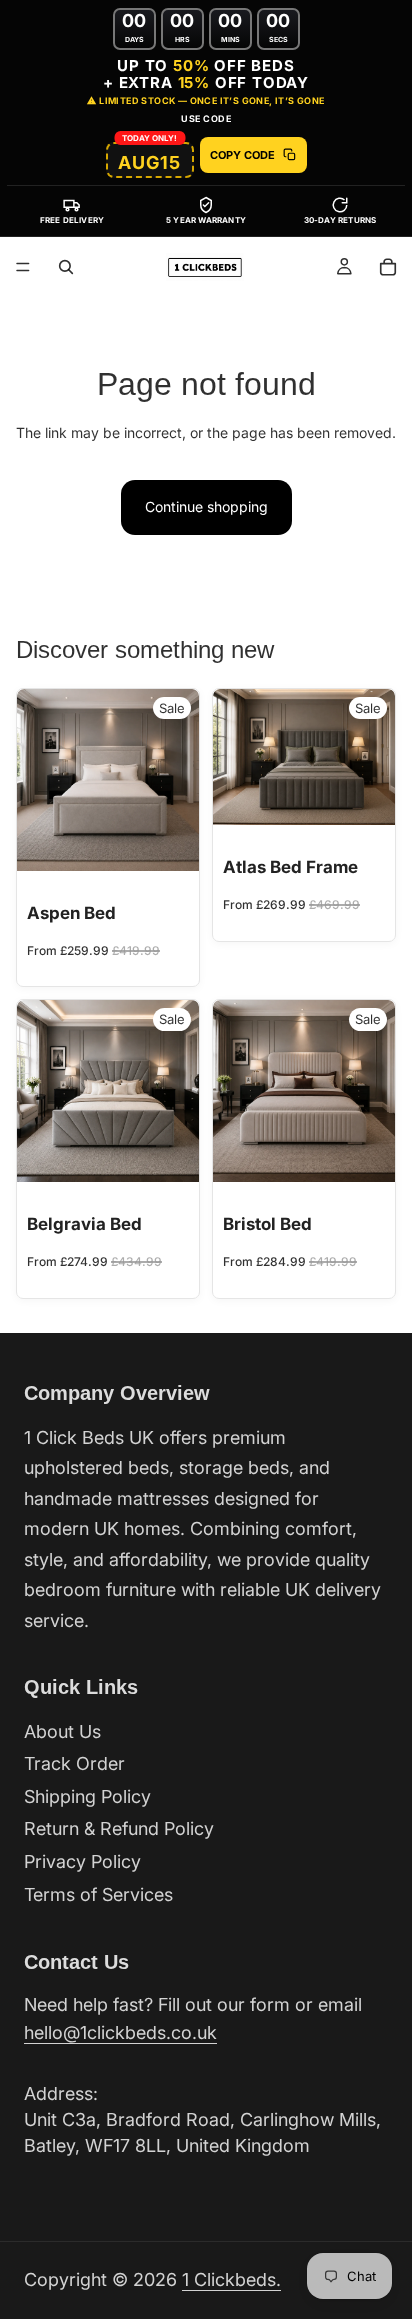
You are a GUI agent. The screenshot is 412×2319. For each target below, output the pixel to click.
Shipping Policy (87, 1796)
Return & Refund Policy (119, 1828)
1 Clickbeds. (231, 2279)
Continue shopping (206, 506)
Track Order (74, 1763)
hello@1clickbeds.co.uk (120, 2032)
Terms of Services (98, 1894)
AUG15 (149, 162)
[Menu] (23, 267)
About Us (62, 1731)
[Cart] (388, 267)
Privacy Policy (82, 1861)
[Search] (66, 267)
